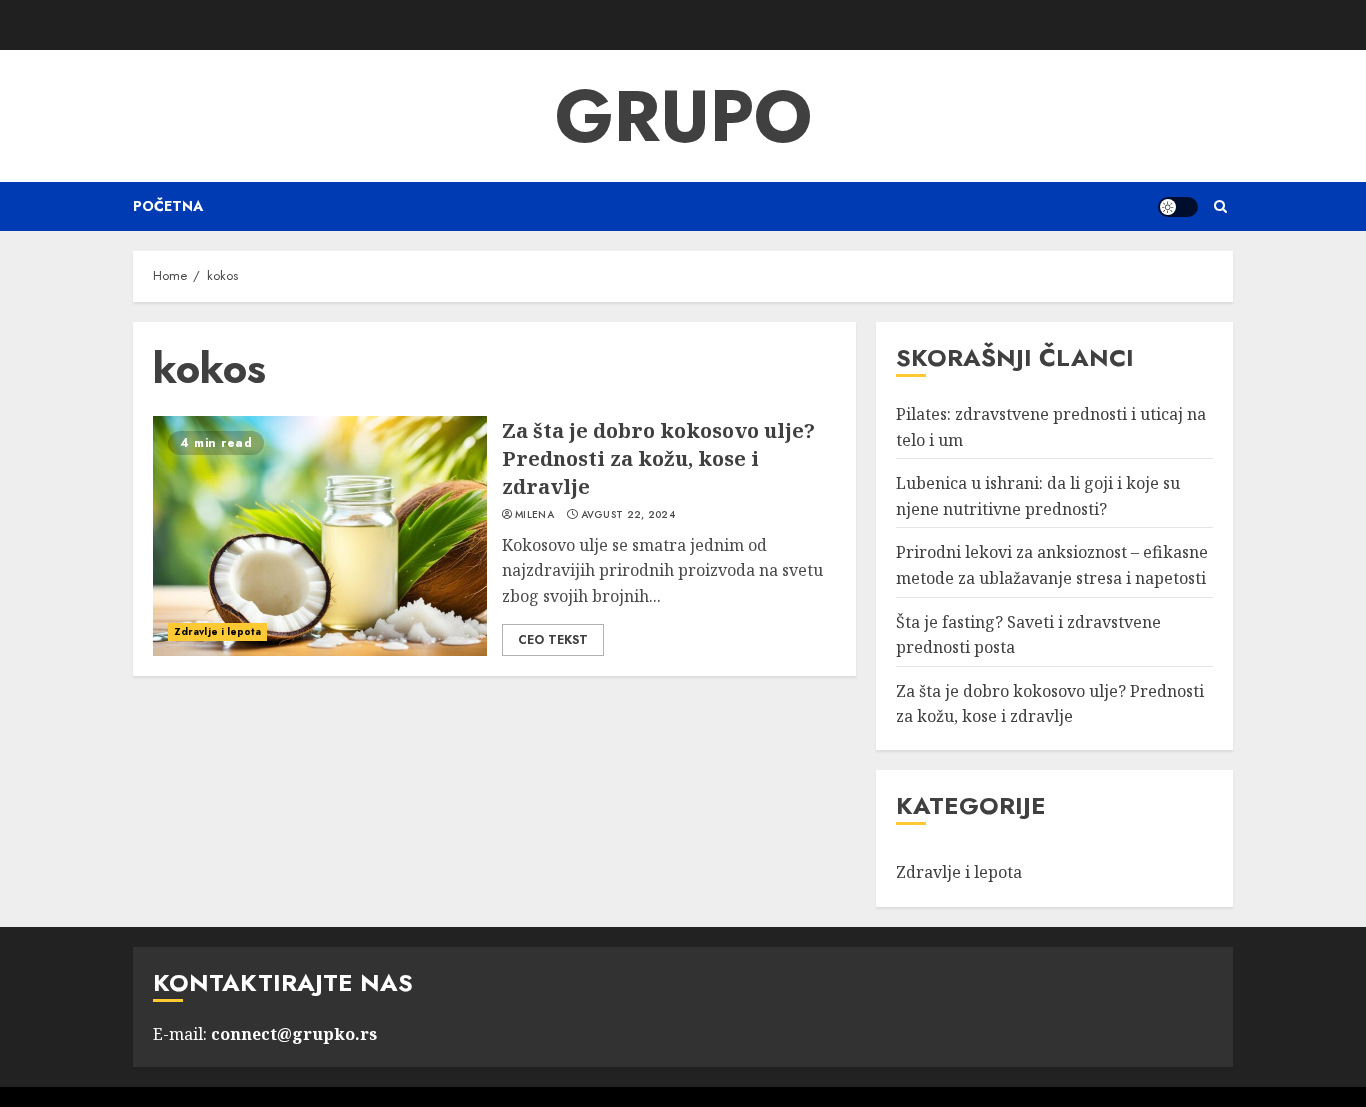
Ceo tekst (553, 640)
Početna (168, 206)
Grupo (683, 116)
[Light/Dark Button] (1178, 207)
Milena (534, 515)
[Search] (1220, 206)
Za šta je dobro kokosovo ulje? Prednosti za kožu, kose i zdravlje (658, 458)
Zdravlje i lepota (217, 631)
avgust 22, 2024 (628, 515)
